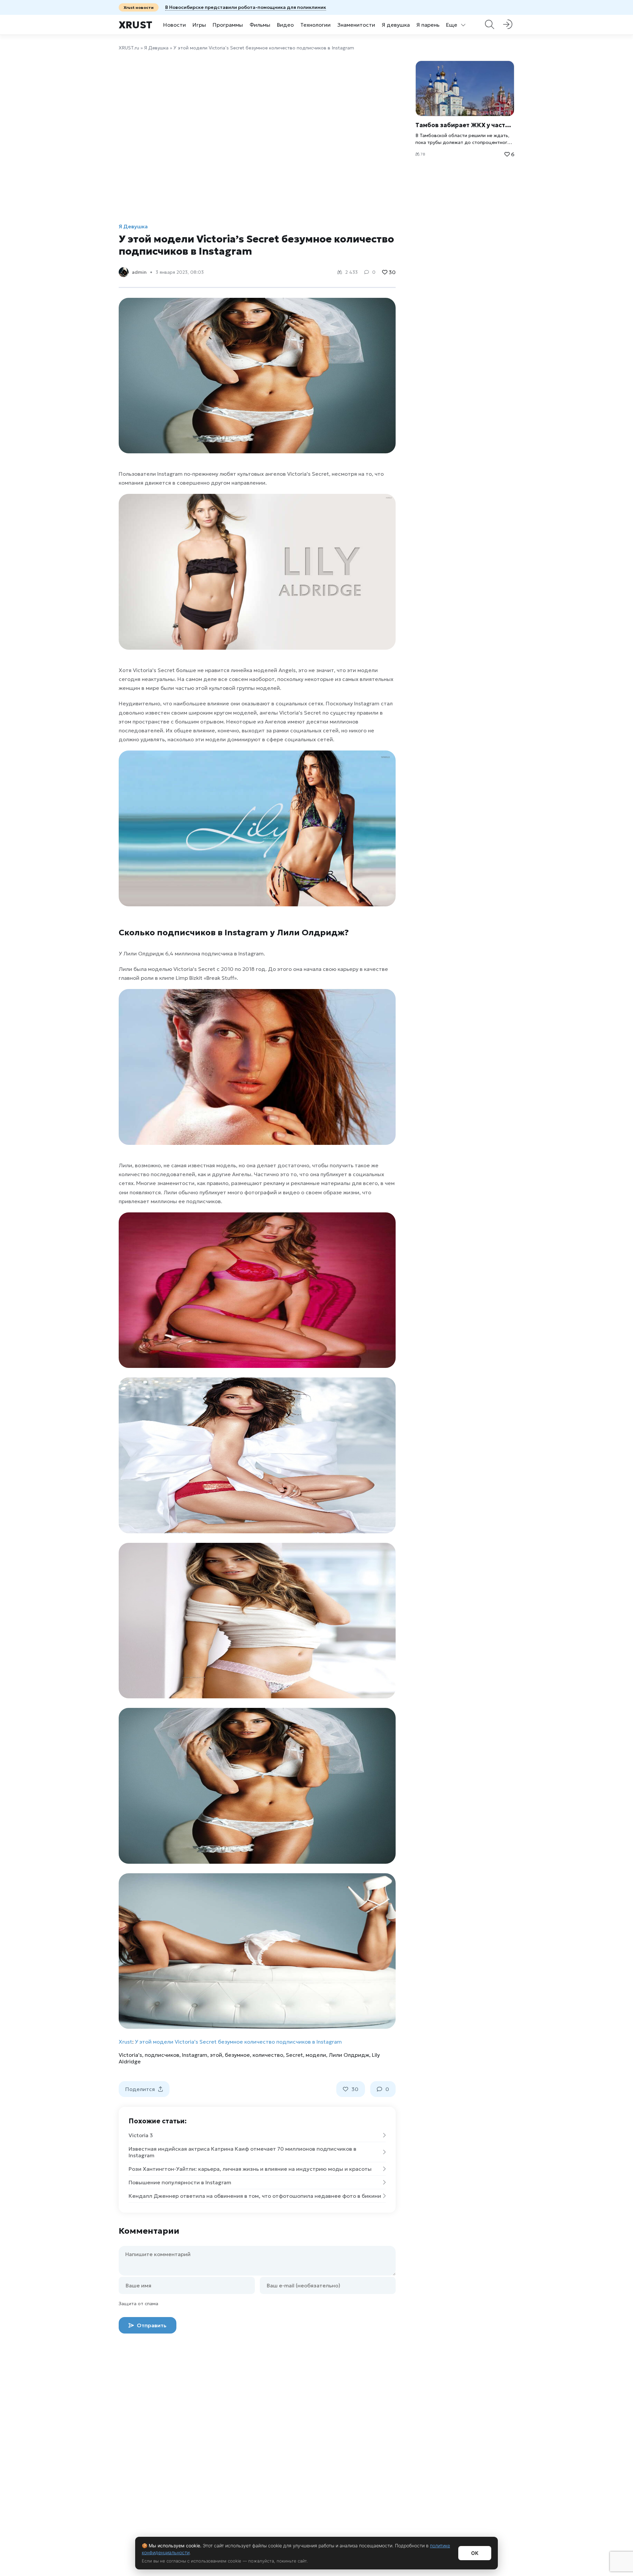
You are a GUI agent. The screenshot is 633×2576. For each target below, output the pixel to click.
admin (139, 272)
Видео (285, 25)
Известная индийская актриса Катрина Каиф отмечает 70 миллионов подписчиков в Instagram (242, 2152)
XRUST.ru (129, 48)
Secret (294, 2055)
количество (268, 2055)
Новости (175, 25)
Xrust (136, 25)
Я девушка (396, 25)
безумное (237, 2055)
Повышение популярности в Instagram (180, 2182)
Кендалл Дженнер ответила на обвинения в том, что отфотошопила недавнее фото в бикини (255, 2196)
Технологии (316, 25)
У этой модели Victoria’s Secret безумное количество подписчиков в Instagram (238, 2042)
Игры (199, 25)
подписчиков (162, 2055)
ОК (475, 2553)
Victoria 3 (141, 2135)
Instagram (195, 2055)
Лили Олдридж (349, 2055)
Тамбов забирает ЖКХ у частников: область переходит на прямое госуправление (465, 125)
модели (316, 2055)
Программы (228, 25)
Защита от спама (138, 2304)
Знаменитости (356, 25)
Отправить (151, 2325)
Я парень (428, 25)
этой (216, 2055)
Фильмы (260, 25)
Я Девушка (156, 48)
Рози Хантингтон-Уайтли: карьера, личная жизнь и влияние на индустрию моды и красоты (250, 2169)
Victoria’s (130, 2055)
